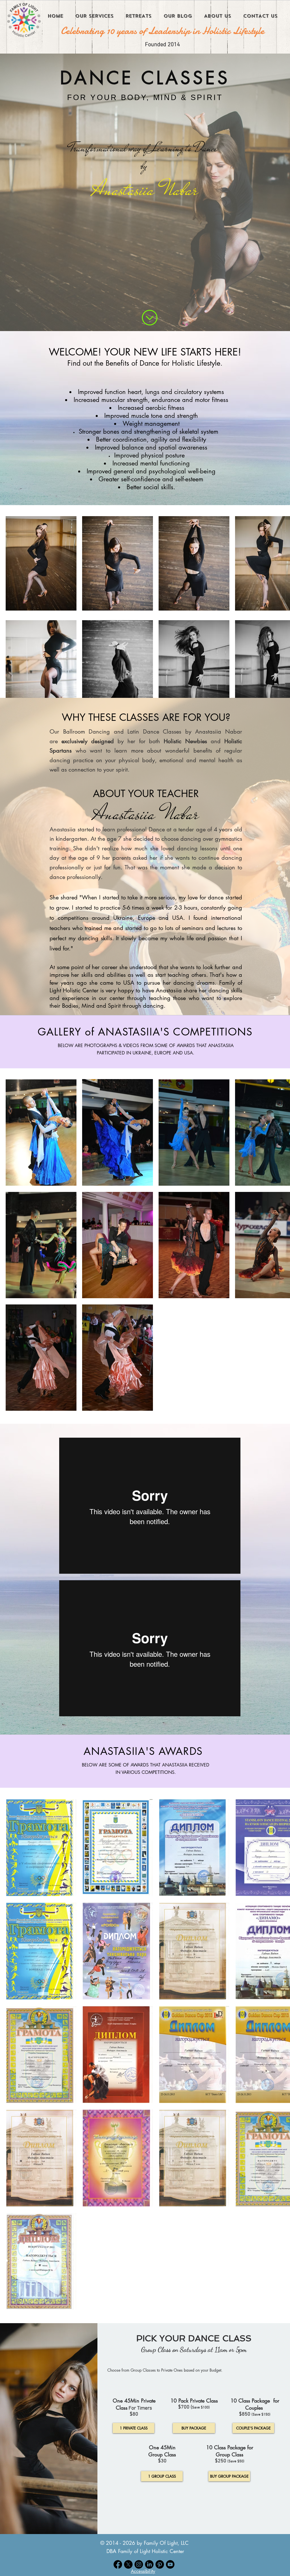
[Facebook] (118, 2564)
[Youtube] (170, 2564)
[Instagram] (139, 2564)
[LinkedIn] (149, 2564)
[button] (143, 2571)
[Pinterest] (160, 2564)
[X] (128, 2564)
